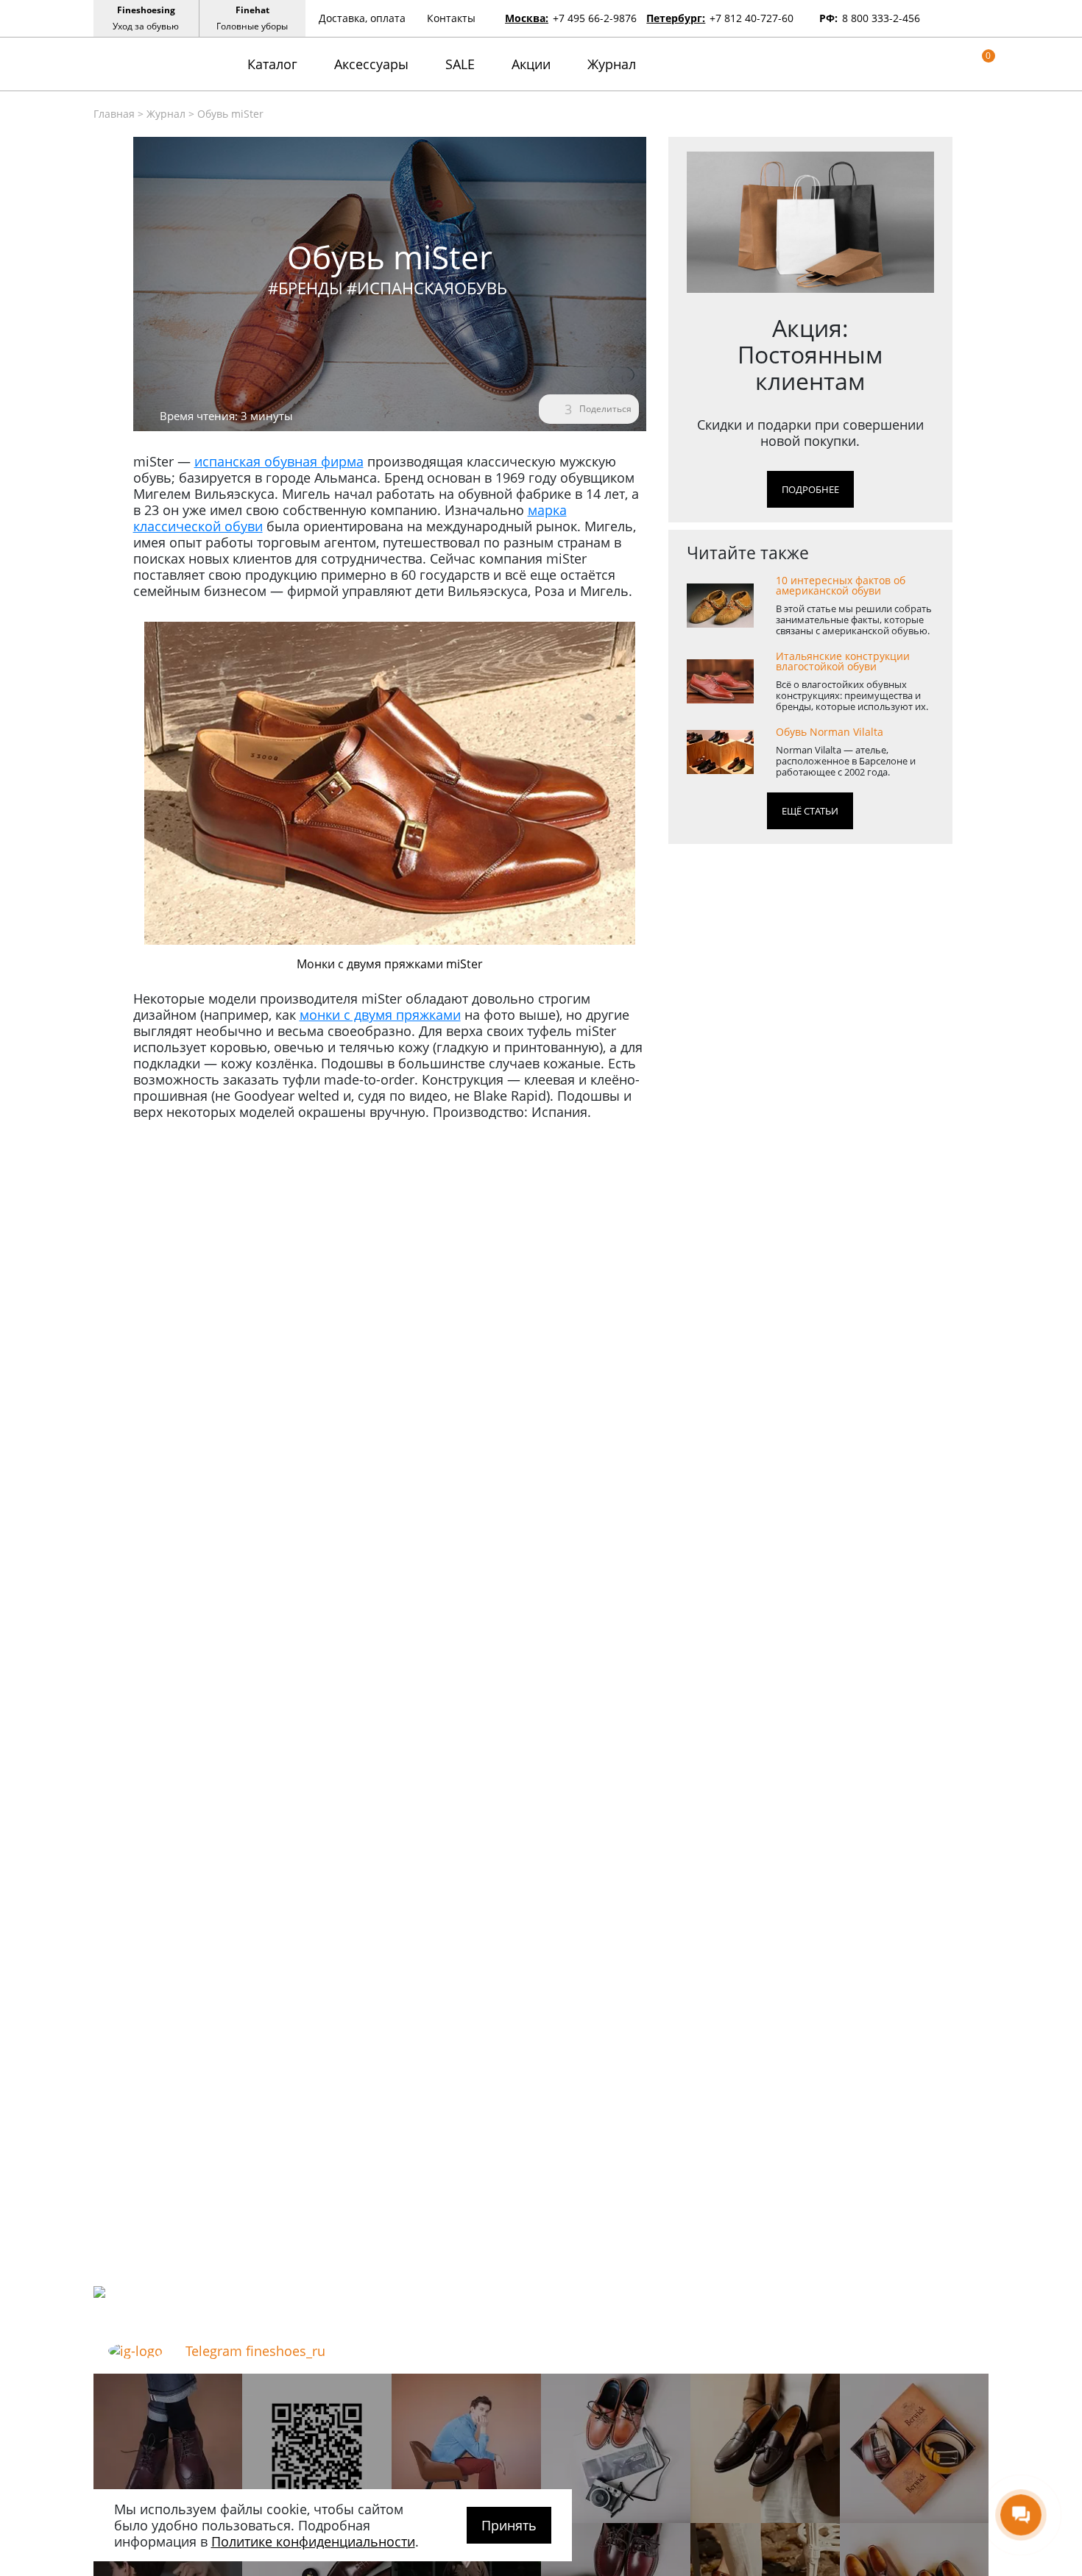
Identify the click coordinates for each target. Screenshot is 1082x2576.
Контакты (451, 18)
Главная (114, 114)
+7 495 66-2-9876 (595, 18)
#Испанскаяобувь (427, 288)
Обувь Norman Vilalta (830, 732)
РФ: (828, 18)
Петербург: (676, 18)
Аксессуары (371, 64)
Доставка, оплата (362, 18)
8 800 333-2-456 (881, 18)
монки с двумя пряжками (380, 1015)
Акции (531, 64)
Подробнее (810, 489)
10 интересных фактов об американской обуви (841, 586)
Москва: (527, 18)
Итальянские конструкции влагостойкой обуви (843, 661)
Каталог (272, 64)
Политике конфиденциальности (313, 2541)
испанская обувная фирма (279, 461)
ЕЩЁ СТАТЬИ (810, 811)
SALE (460, 64)
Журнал (612, 64)
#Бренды (305, 288)
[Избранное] (960, 64)
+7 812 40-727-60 (752, 18)
